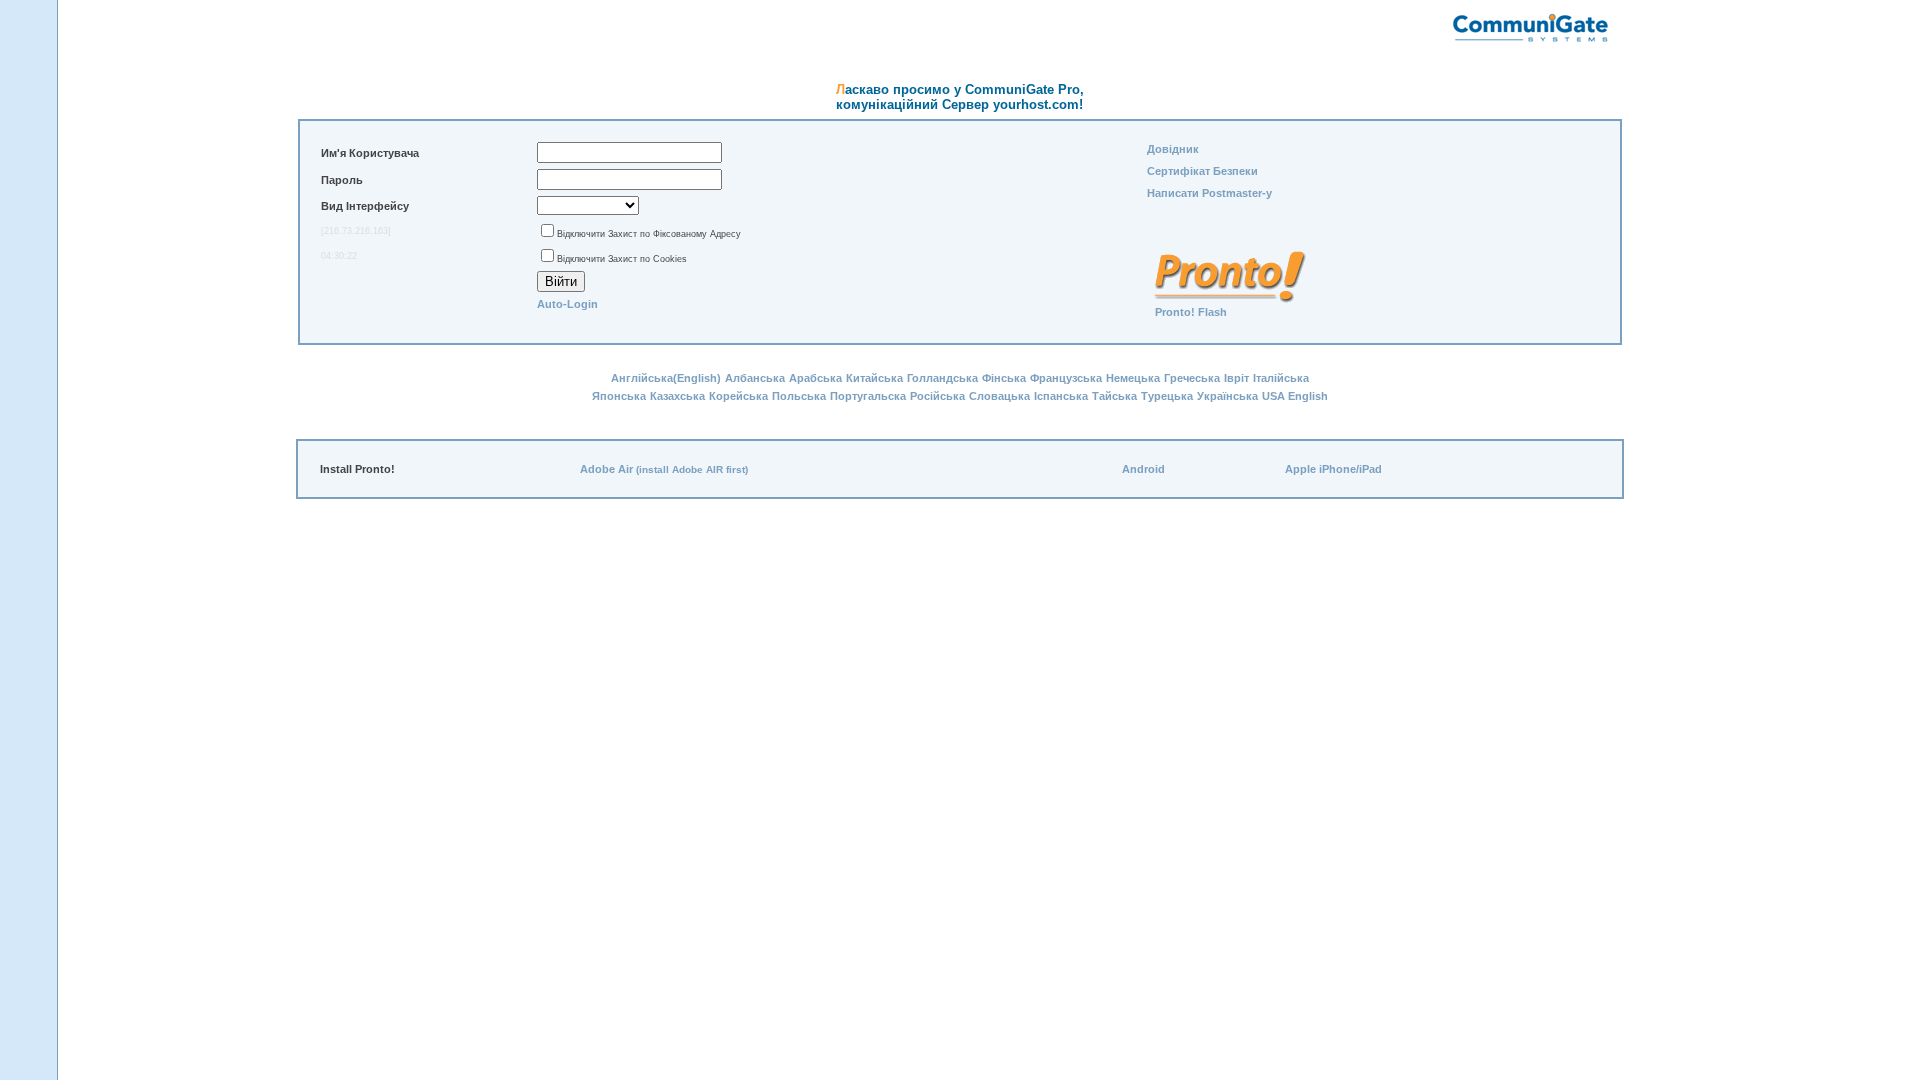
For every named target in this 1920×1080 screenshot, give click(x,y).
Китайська (874, 378)
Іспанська (1061, 396)
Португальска (868, 396)
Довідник (1173, 149)
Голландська (942, 378)
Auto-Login (567, 304)
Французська (1066, 378)
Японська (619, 396)
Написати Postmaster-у (1209, 193)
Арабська (815, 378)
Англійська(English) (666, 378)
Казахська (677, 396)
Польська (799, 396)
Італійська (1281, 378)
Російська (937, 396)
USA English (1295, 396)
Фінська (1004, 378)
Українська (1227, 396)
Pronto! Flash (1191, 312)
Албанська (755, 378)
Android (1143, 469)
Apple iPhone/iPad (1333, 469)
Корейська (738, 396)
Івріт (1236, 378)
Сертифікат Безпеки (1202, 171)
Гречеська (1192, 378)
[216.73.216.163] (356, 231)
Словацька (999, 396)
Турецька (1167, 396)
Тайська (1114, 396)
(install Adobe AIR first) (692, 469)
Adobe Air (606, 469)
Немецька (1133, 378)
